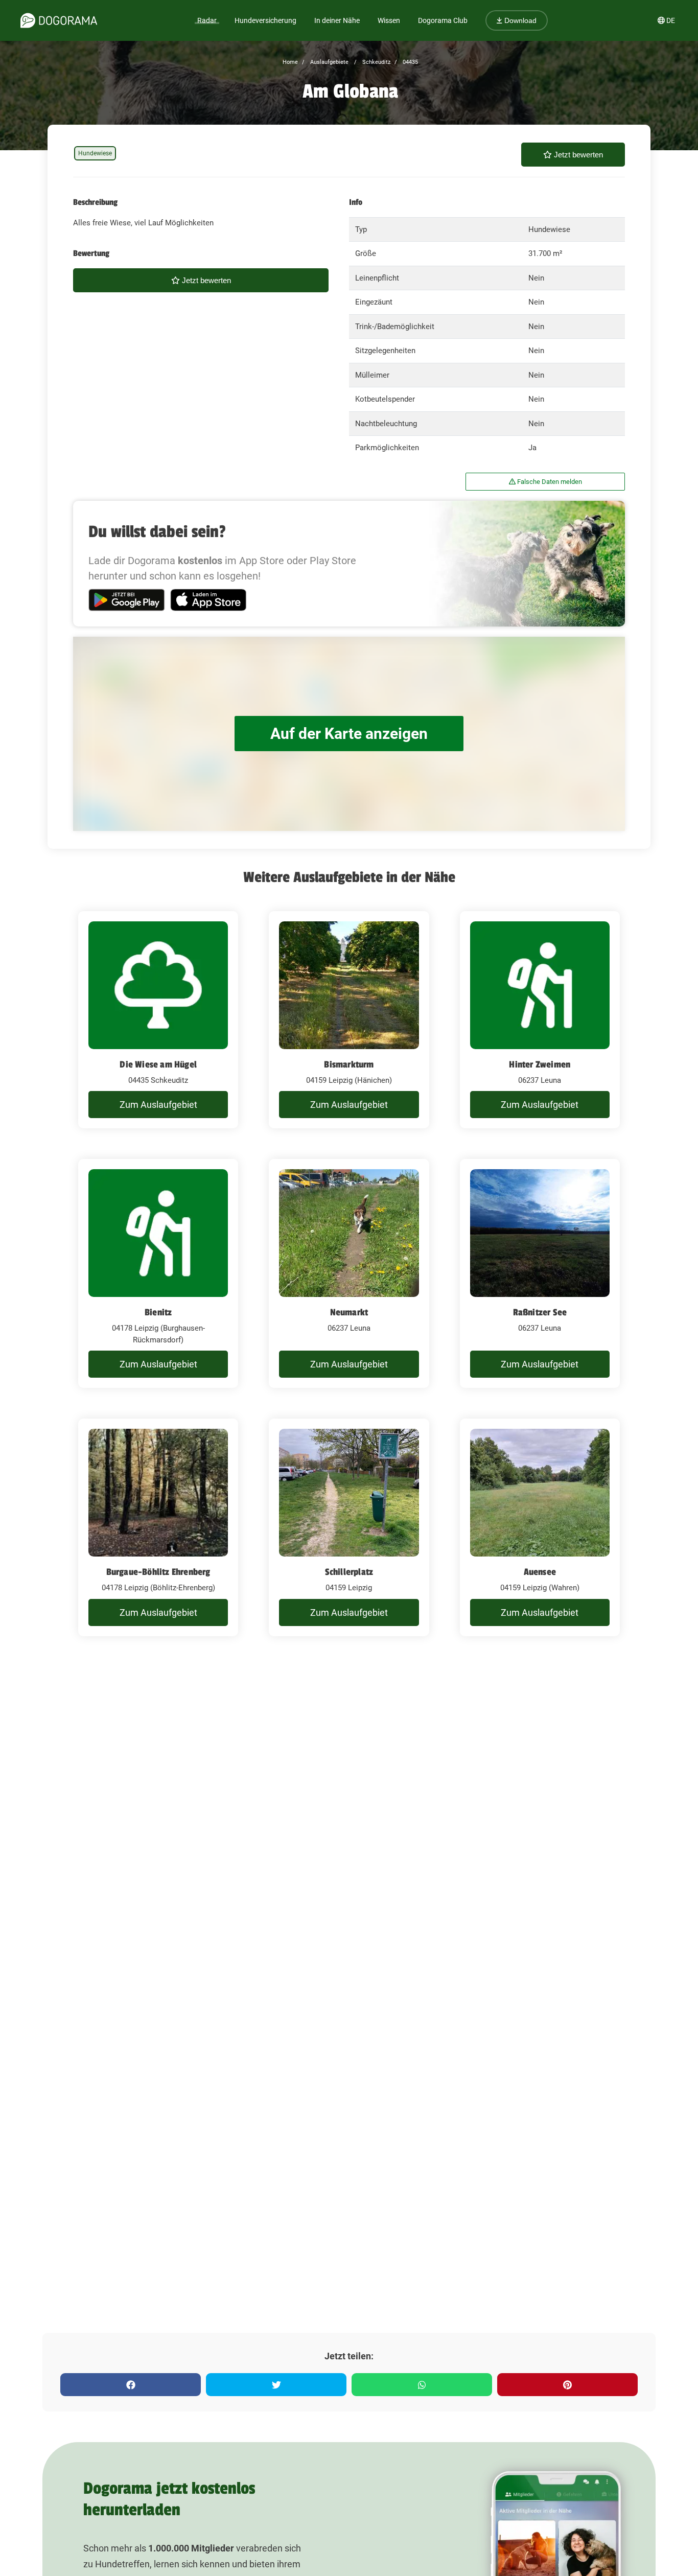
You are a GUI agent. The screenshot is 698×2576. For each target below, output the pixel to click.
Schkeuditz (376, 62)
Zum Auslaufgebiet (158, 1105)
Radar (207, 20)
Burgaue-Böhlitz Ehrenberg (158, 1572)
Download (519, 20)
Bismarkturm (349, 1064)
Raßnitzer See (540, 1312)
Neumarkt (349, 1312)
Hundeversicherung (265, 20)
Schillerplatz (349, 1572)
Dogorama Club (443, 20)
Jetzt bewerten (577, 155)
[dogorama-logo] (59, 20)
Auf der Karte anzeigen (349, 734)
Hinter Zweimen (540, 1064)
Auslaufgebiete (329, 62)
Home (290, 62)
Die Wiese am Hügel (158, 1064)
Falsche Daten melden (549, 482)
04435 (410, 62)
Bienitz (158, 1312)
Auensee (540, 1572)
